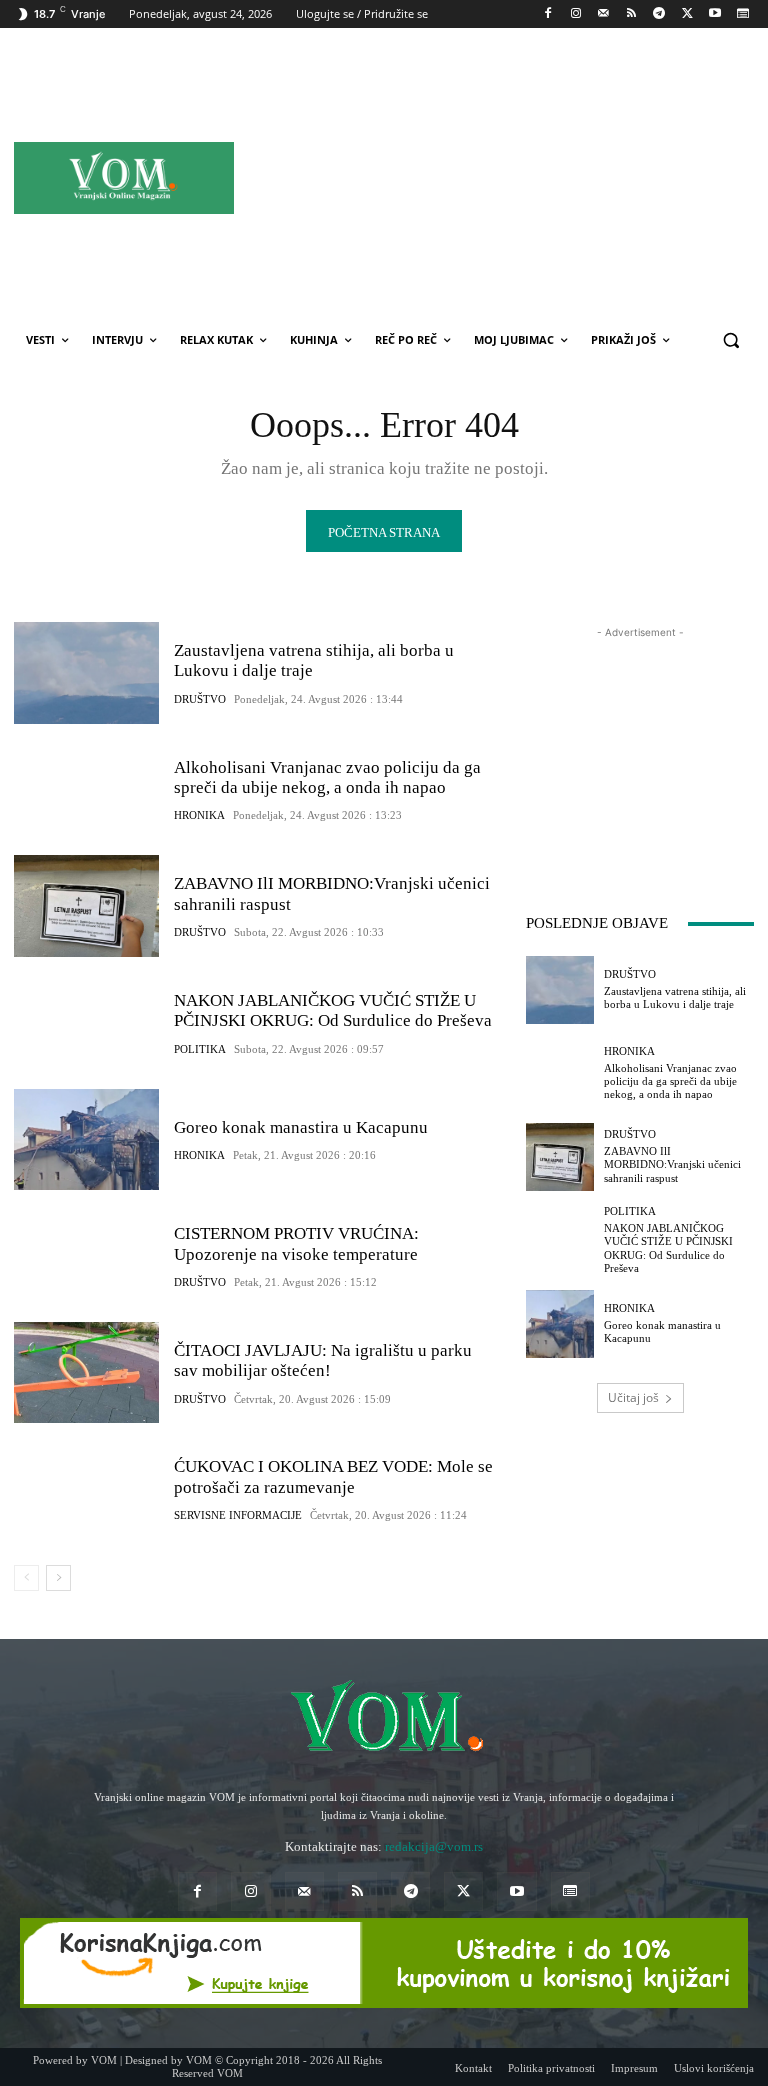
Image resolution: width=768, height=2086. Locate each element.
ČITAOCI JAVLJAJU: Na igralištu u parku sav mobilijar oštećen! (323, 1360)
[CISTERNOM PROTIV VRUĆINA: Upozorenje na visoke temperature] (86, 1256)
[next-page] (58, 1578)
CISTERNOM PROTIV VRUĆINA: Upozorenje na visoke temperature (296, 1243)
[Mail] (603, 14)
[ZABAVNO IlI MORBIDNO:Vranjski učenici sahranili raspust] (86, 906)
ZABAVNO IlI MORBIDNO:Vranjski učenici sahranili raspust (672, 1164)
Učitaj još (633, 1397)
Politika (200, 1049)
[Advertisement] (527, 177)
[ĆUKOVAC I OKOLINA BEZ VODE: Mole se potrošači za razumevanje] (86, 1489)
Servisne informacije (238, 1515)
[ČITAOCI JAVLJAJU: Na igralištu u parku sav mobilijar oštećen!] (86, 1373)
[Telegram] (659, 14)
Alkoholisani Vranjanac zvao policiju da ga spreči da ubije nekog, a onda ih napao (327, 777)
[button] (730, 340)
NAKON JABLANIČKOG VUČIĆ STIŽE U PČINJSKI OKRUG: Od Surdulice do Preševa (333, 1010)
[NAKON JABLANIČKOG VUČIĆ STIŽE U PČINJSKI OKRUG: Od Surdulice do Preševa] (86, 1023)
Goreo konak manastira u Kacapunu (301, 1127)
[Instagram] (575, 14)
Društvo (200, 699)
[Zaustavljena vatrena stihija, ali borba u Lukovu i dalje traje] (86, 673)
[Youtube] (714, 14)
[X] (687, 14)
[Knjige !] (384, 1963)
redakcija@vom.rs (434, 1846)
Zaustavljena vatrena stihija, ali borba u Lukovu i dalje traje (675, 997)
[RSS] (631, 14)
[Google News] (742, 14)
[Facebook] (548, 14)
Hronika (199, 815)
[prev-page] (26, 1578)
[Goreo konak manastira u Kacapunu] (86, 1140)
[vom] (384, 1719)
